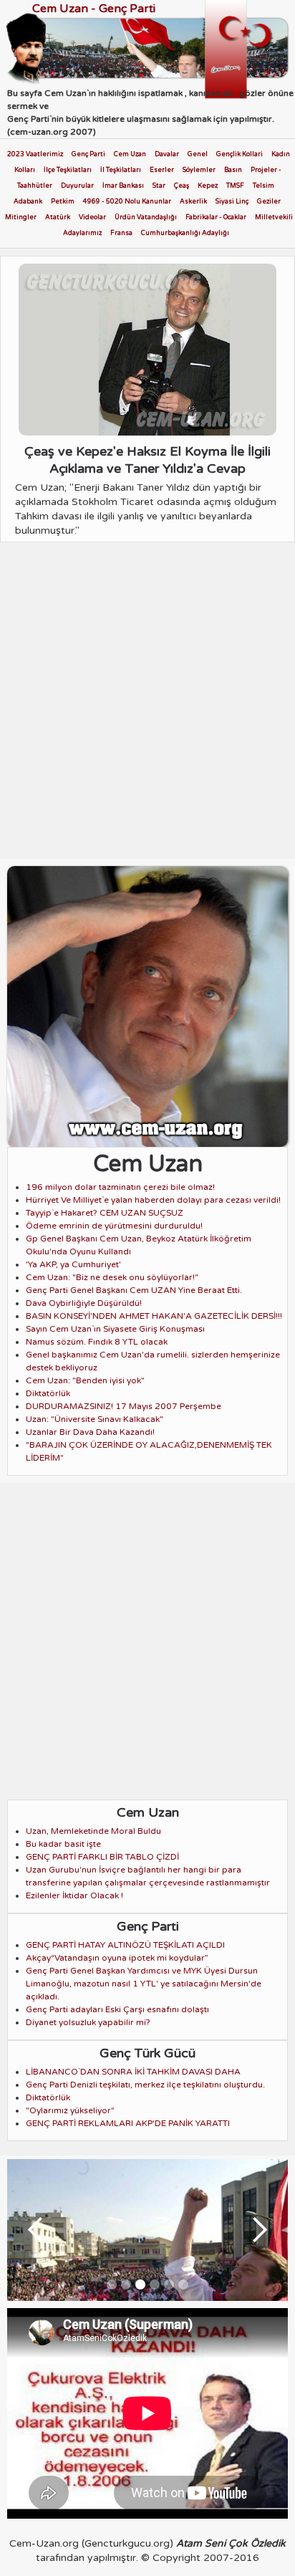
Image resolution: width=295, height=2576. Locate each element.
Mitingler (21, 217)
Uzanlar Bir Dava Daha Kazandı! (90, 1432)
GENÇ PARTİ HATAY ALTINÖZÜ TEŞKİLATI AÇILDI (125, 1945)
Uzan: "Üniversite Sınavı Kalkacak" (95, 1419)
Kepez (208, 186)
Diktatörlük (48, 1393)
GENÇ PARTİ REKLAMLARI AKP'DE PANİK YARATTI (128, 2123)
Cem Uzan (130, 154)
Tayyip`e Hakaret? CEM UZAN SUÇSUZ (105, 1213)
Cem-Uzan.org (44, 2543)
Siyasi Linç (232, 202)
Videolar (92, 217)
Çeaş (182, 186)
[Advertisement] (147, 704)
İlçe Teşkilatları (68, 170)
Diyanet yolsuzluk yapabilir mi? (88, 2022)
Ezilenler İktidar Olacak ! (74, 1895)
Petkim (63, 202)
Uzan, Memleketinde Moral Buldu (93, 1831)
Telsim (263, 186)
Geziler (269, 202)
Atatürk (58, 217)
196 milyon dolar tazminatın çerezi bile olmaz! (120, 1187)
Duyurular (77, 186)
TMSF (235, 186)
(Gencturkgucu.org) (127, 2543)
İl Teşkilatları (121, 170)
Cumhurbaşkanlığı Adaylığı (185, 233)
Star (159, 186)
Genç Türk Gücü (147, 2053)
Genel (198, 154)
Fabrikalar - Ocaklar (216, 217)
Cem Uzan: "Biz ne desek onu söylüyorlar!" (112, 1277)
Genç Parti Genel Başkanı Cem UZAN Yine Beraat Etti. (134, 1290)
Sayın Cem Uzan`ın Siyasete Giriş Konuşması (115, 1329)
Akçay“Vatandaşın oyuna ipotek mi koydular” (117, 1958)
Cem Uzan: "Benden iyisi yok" (85, 1380)
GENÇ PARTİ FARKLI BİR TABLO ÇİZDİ (102, 1857)
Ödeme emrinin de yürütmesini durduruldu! (114, 1226)
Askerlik (193, 202)
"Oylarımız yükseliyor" (70, 2110)
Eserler (162, 170)
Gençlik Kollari (240, 154)
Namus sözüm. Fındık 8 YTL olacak (97, 1342)
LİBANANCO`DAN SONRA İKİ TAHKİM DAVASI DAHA (133, 2072)
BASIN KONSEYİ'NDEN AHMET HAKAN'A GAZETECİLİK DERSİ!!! (154, 1316)
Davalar (167, 154)
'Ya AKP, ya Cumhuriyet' (73, 1264)
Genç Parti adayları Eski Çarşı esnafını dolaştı (117, 2009)
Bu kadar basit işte (63, 1844)
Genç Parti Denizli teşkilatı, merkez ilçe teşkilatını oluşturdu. (145, 2085)
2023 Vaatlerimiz (35, 154)
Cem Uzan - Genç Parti (94, 9)
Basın (233, 170)
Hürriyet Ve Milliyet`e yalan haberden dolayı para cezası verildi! (153, 1200)
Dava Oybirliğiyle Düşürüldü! (84, 1303)
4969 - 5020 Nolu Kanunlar (127, 202)
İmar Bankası (123, 186)
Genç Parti (88, 154)
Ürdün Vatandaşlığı (146, 217)
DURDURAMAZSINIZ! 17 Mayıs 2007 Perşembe (124, 1406)
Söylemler (199, 170)
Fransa (121, 233)
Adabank (28, 202)
